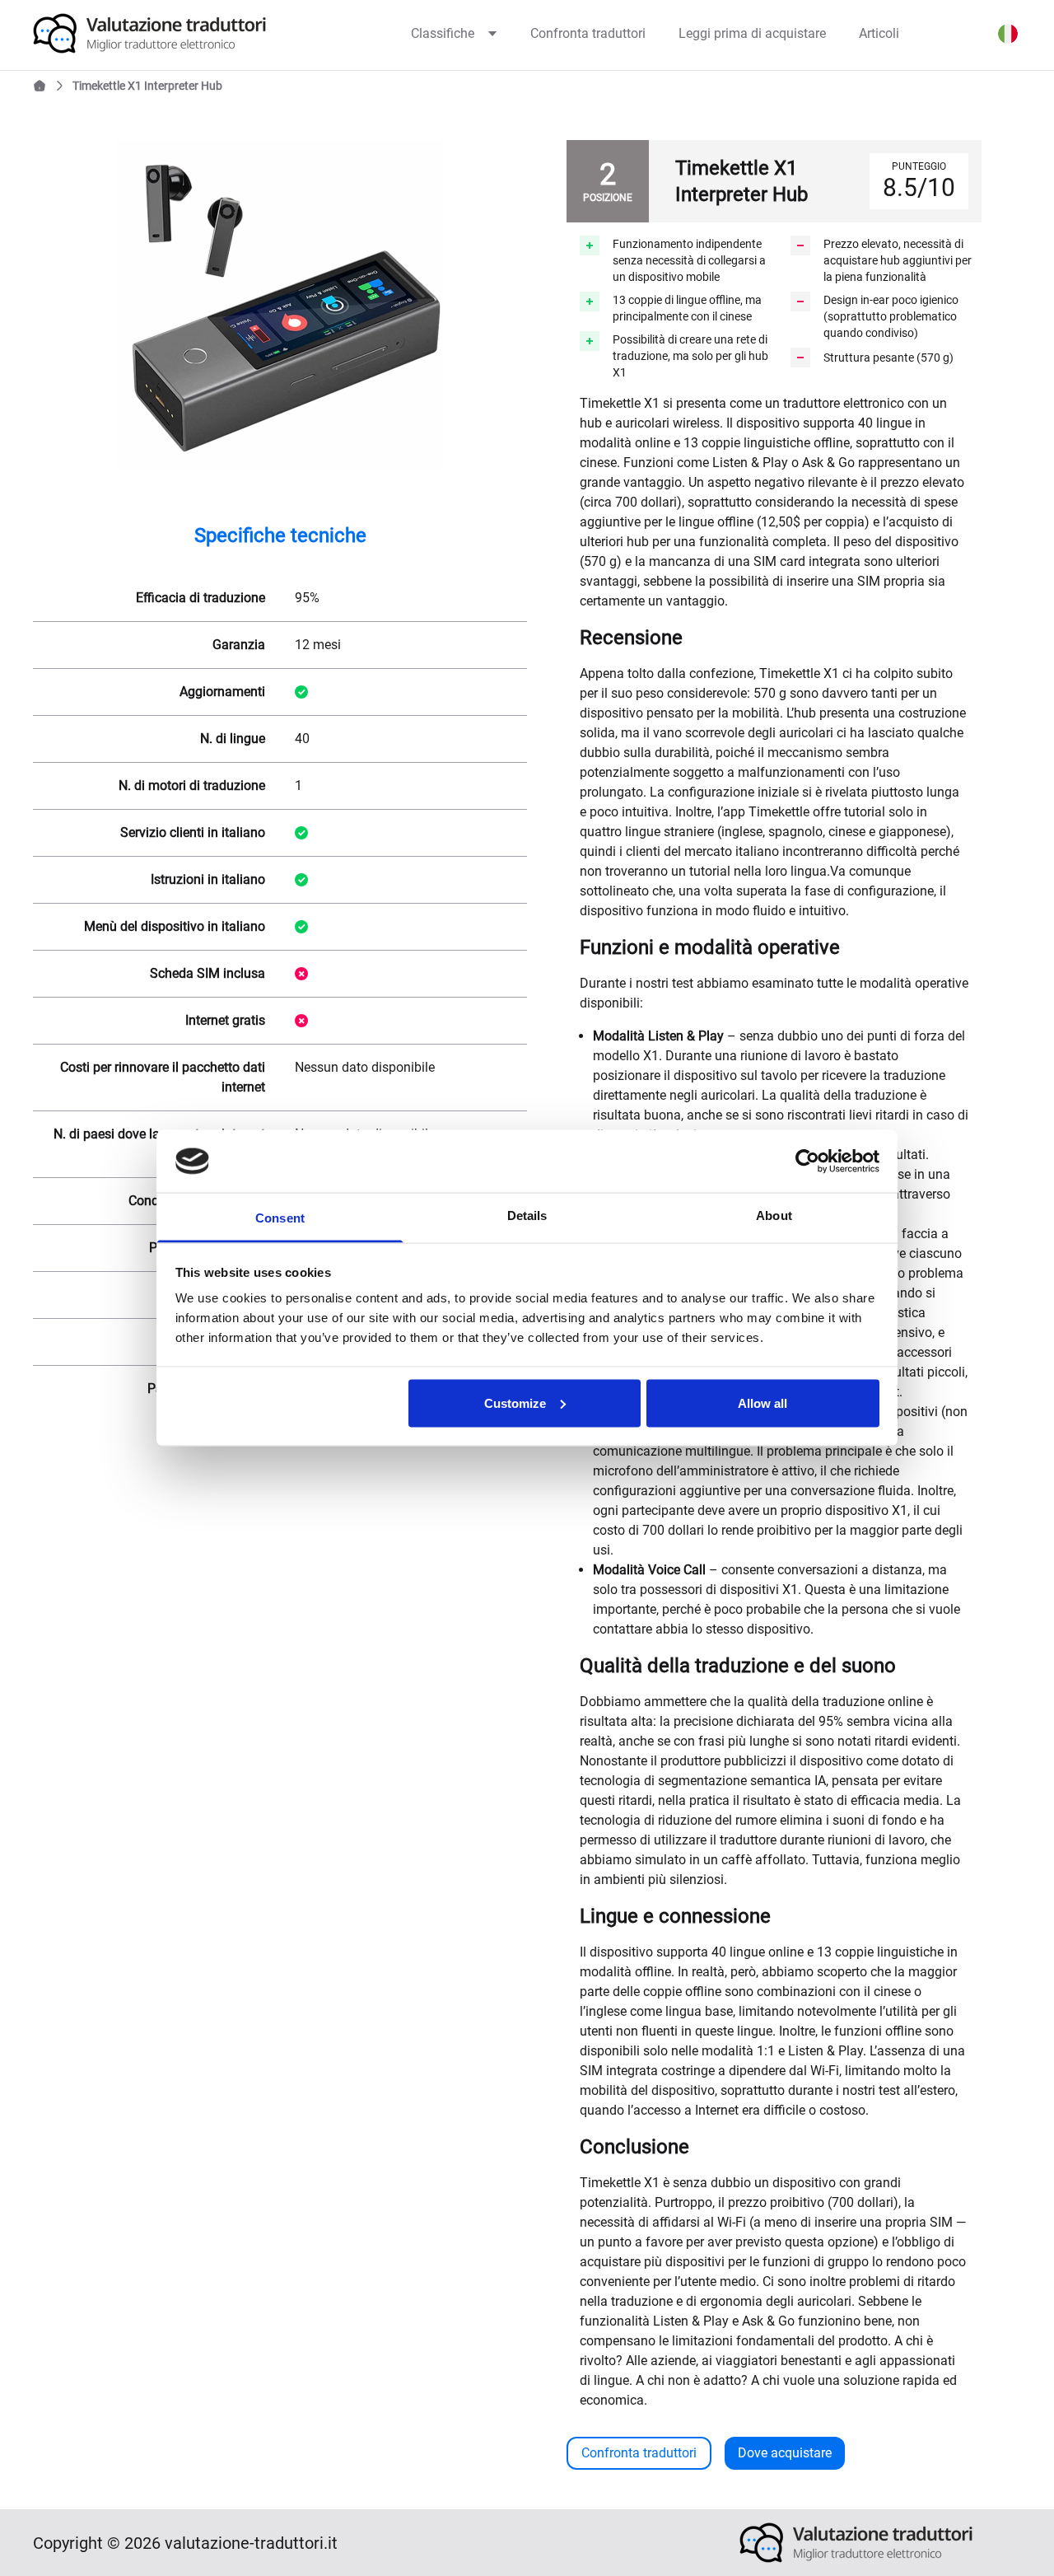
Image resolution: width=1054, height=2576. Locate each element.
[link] (174, 33)
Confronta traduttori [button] (639, 2453)
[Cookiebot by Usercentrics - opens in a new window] (807, 1161)
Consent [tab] (280, 1218)
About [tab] (774, 1216)
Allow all (763, 1403)
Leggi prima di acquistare (752, 33)
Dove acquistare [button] (785, 2453)
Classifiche (443, 33)
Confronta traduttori (588, 33)
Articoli (879, 33)
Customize (515, 1403)
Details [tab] (527, 1216)
